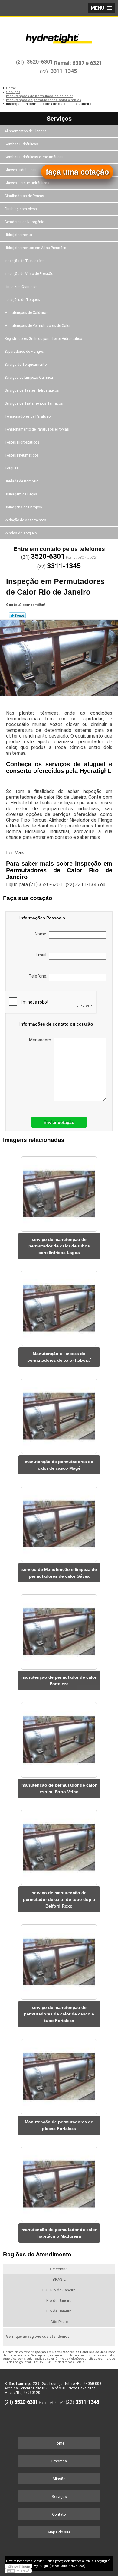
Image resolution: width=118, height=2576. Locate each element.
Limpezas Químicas (21, 287)
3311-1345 (64, 71)
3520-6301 (40, 62)
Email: (42, 955)
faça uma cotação (77, 172)
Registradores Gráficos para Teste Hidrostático (43, 339)
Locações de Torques (22, 300)
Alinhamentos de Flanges (26, 131)
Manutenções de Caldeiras (26, 313)
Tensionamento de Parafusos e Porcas (37, 429)
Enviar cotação (59, 1122)
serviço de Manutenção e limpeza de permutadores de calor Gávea (59, 1573)
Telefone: (39, 976)
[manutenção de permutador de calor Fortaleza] (59, 1630)
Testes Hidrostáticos (22, 442)
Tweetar (17, 615)
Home (59, 2443)
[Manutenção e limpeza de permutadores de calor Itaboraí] (59, 1307)
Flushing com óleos (21, 209)
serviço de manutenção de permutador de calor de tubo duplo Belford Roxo (59, 1899)
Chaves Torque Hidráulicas (27, 183)
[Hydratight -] (59, 35)
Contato (59, 2514)
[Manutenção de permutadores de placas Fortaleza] (59, 2075)
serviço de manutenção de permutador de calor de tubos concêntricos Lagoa (59, 1246)
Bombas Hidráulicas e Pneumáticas (34, 157)
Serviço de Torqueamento (26, 365)
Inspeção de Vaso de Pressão (29, 274)
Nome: (42, 934)
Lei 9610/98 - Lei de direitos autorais (59, 2362)
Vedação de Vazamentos (25, 520)
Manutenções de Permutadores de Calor (38, 326)
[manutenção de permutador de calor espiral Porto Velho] (59, 1738)
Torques (11, 468)
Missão (59, 2479)
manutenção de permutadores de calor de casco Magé (59, 1465)
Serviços (59, 119)
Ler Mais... (16, 853)
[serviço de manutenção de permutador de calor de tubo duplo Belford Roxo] (59, 1846)
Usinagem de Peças (21, 494)
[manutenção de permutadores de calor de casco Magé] (59, 1414)
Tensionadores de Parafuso (28, 416)
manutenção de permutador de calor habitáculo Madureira (59, 2233)
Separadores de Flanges (24, 352)
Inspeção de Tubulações (25, 261)
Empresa (59, 2461)
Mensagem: (41, 1040)
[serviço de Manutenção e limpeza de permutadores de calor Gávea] (59, 1522)
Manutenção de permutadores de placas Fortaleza (59, 2125)
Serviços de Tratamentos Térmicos (34, 403)
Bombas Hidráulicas (21, 144)
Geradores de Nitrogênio (24, 222)
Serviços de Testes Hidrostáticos (32, 390)
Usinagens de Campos (23, 507)
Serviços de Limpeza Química (29, 378)
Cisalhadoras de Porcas (24, 196)
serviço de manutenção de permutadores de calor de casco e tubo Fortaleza (59, 2014)
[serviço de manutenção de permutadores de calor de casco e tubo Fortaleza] (59, 1960)
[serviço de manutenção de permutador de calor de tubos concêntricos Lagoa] (59, 1192)
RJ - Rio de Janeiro (59, 2290)
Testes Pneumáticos (22, 455)
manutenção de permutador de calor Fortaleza (59, 1680)
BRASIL (59, 2279)
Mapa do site (59, 2532)
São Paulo (59, 2322)
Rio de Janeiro (59, 2301)
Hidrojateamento (18, 235)
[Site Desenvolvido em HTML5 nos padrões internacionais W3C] (18, 2571)
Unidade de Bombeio (21, 481)
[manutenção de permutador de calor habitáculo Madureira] (59, 2182)
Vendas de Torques (21, 533)
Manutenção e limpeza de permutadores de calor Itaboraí (59, 1357)
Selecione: (59, 2269)
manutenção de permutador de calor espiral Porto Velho (59, 1788)
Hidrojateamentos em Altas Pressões (35, 248)
